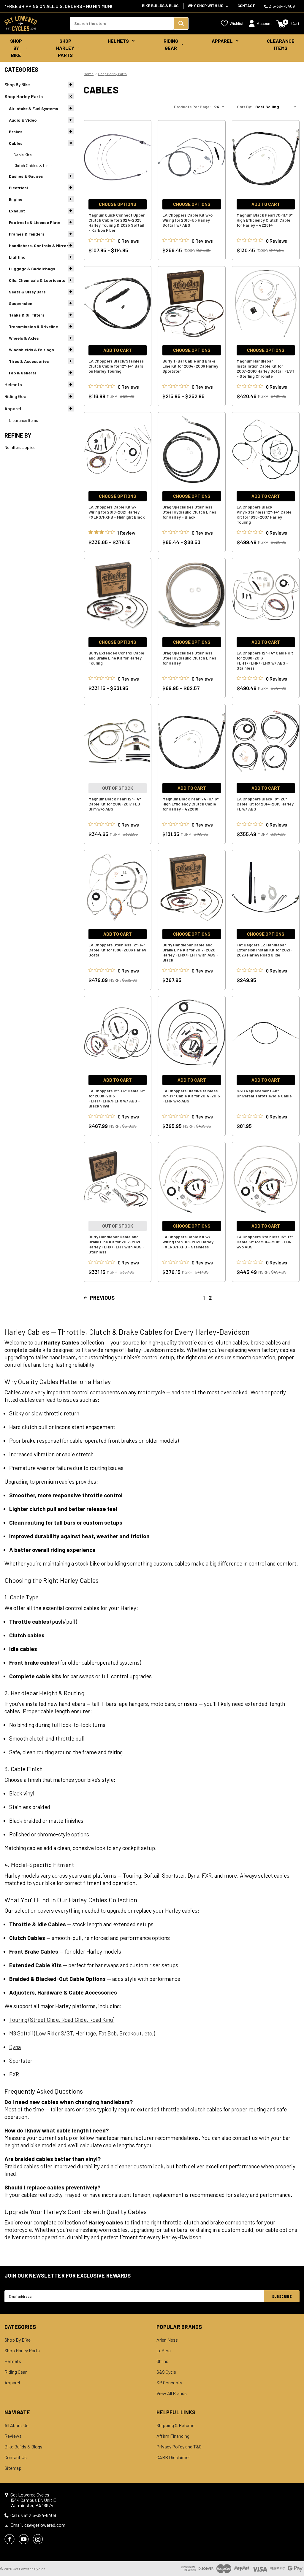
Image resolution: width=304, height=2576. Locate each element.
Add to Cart (266, 204)
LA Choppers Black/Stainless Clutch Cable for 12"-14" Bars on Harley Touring (116, 366)
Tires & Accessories (29, 361)
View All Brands (172, 2393)
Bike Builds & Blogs (23, 2447)
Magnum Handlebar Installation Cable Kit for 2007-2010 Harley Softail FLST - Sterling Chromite (266, 368)
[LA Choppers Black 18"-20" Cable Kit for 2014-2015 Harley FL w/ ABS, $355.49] (266, 741)
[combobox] (122, 23)
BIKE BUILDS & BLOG (160, 6)
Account (264, 23)
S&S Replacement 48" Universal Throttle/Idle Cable (264, 1093)
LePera (164, 2351)
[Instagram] (38, 2539)
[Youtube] (24, 2539)
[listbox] (277, 107)
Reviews (13, 2436)
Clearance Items (281, 44)
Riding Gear (171, 44)
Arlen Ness (167, 2340)
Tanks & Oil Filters (27, 315)
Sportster (21, 2061)
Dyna (15, 2047)
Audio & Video (23, 120)
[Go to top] (294, 2560)
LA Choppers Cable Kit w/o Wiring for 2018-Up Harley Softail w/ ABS (187, 220)
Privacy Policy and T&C (179, 2447)
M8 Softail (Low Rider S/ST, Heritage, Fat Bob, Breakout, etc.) (82, 2033)
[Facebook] (9, 2539)
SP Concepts (169, 2383)
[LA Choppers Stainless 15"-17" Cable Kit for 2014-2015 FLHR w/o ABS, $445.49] (266, 1179)
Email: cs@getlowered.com (38, 2525)
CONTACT (246, 6)
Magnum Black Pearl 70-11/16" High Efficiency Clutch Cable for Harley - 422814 (265, 220)
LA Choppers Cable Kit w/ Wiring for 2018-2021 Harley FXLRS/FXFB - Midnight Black (117, 512)
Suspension (21, 303)
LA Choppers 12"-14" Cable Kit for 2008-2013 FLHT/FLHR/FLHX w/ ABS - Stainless (265, 660)
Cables (16, 143)
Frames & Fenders (27, 234)
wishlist (237, 23)
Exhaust (17, 211)
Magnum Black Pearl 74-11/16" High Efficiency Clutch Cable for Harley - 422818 (191, 804)
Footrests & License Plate (35, 222)
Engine (16, 199)
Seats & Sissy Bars (27, 292)
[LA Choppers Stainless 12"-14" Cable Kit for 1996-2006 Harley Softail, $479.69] (118, 887)
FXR (14, 2074)
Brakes (16, 132)
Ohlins (162, 2361)
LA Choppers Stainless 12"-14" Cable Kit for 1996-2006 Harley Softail (117, 950)
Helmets (118, 41)
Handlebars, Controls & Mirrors (40, 245)
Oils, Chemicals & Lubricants (37, 280)
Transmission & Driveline (33, 326)
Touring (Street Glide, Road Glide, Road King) (62, 2020)
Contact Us (16, 2457)
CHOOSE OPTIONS (118, 204)
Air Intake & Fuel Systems (34, 108)
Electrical (18, 188)
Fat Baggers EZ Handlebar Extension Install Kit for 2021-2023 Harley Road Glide (265, 950)
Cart (295, 23)
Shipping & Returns (175, 2425)
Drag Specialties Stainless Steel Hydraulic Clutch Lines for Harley (189, 658)
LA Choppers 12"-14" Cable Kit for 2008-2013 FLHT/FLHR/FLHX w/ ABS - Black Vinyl (117, 1098)
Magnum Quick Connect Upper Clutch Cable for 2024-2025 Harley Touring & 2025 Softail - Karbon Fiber (117, 223)
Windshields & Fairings (31, 350)
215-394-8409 (281, 6)
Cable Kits (23, 155)
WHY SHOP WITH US (206, 6)
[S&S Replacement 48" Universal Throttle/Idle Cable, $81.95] (266, 1033)
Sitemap (13, 2468)
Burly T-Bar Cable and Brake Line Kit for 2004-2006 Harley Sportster (190, 366)
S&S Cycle (166, 2372)
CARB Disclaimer (173, 2457)
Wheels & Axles (24, 338)
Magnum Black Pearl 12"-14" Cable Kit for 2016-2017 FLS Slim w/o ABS (115, 804)
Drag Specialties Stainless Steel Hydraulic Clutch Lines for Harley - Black (189, 512)
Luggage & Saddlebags (32, 269)
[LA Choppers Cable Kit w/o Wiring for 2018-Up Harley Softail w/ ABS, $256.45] (191, 158)
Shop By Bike (16, 48)
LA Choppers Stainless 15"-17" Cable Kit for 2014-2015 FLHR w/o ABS (265, 1242)
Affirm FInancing (173, 2436)
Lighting (17, 257)
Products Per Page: (192, 107)
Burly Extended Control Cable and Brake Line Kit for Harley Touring (116, 658)
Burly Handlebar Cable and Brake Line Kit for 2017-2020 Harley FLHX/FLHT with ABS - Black (190, 952)
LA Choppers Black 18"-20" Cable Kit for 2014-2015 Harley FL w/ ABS (265, 804)
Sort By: (244, 107)
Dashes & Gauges (26, 176)
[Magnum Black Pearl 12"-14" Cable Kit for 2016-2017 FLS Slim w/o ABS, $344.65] (118, 741)
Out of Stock (118, 788)
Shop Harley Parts (65, 48)
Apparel (222, 41)
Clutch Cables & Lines (33, 165)
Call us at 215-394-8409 (33, 2515)
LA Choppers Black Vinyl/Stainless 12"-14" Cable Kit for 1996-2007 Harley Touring (264, 514)
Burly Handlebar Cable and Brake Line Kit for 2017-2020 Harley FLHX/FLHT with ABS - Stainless (117, 1244)
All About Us (16, 2425)
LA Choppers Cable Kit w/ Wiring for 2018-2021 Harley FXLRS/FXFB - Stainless (188, 1242)
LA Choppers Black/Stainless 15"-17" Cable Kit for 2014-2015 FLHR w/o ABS (191, 1096)
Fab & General (22, 373)
